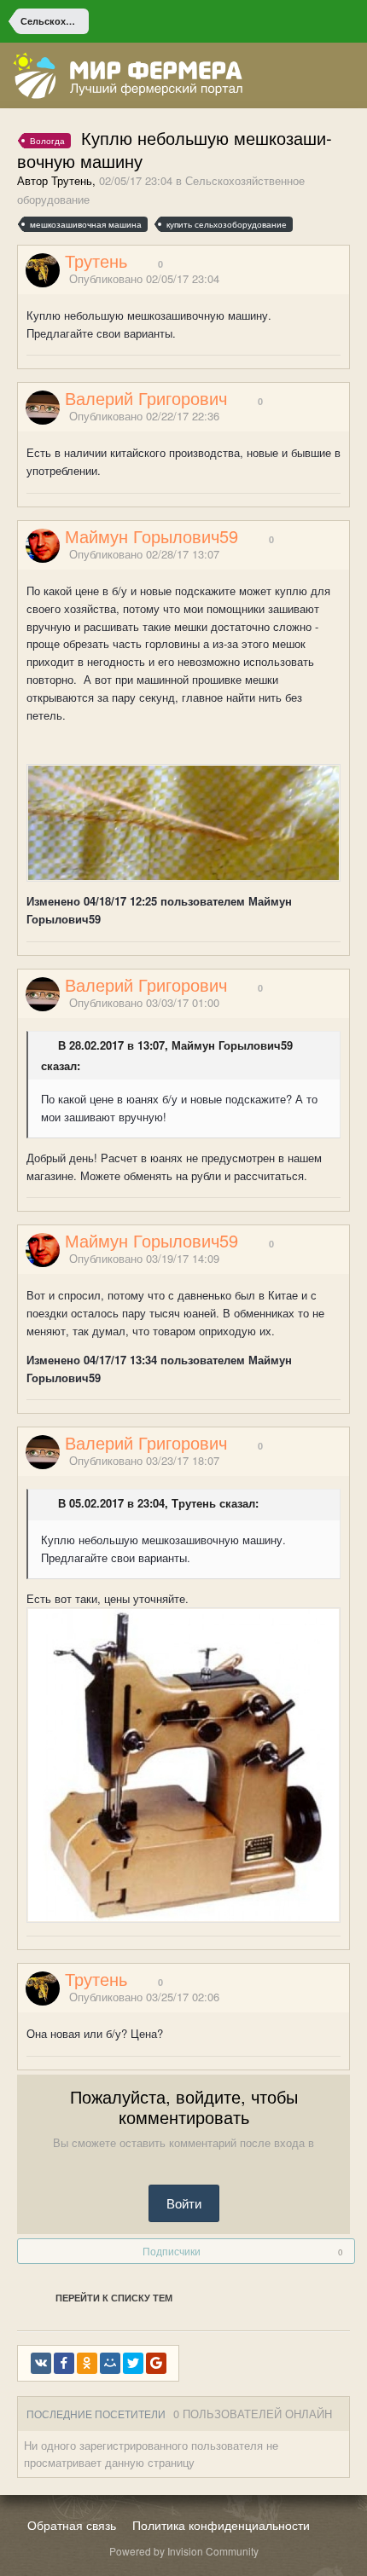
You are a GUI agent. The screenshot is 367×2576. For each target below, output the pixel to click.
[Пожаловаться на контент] (323, 279)
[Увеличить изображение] (183, 1764)
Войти (184, 2203)
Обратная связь (72, 2525)
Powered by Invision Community (184, 2551)
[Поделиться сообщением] (344, 279)
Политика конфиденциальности (221, 2525)
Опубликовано (144, 278)
